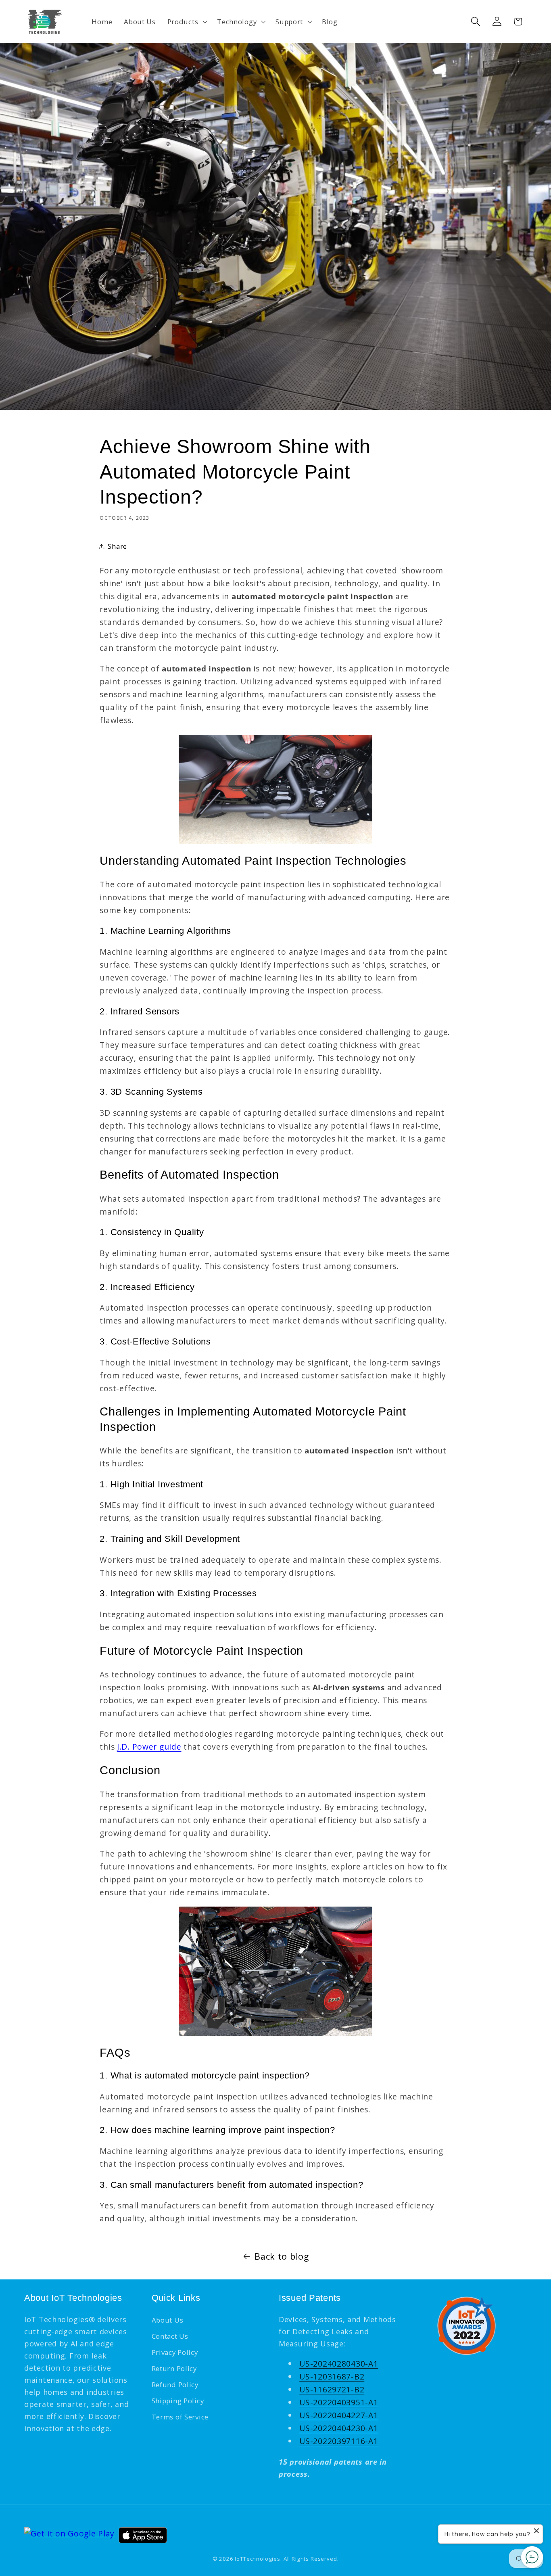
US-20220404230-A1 (339, 2428)
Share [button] (117, 546)
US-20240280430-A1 (339, 2364)
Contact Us (170, 2336)
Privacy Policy (175, 2352)
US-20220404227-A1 (339, 2415)
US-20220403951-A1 (339, 2402)
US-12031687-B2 (332, 2376)
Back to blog (282, 2256)
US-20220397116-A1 (339, 2441)
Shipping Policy (178, 2401)
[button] (186, 21)
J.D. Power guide (149, 1747)
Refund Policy (175, 2385)
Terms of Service (180, 2417)
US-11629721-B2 (332, 2389)
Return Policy (174, 2368)
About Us (168, 2320)
